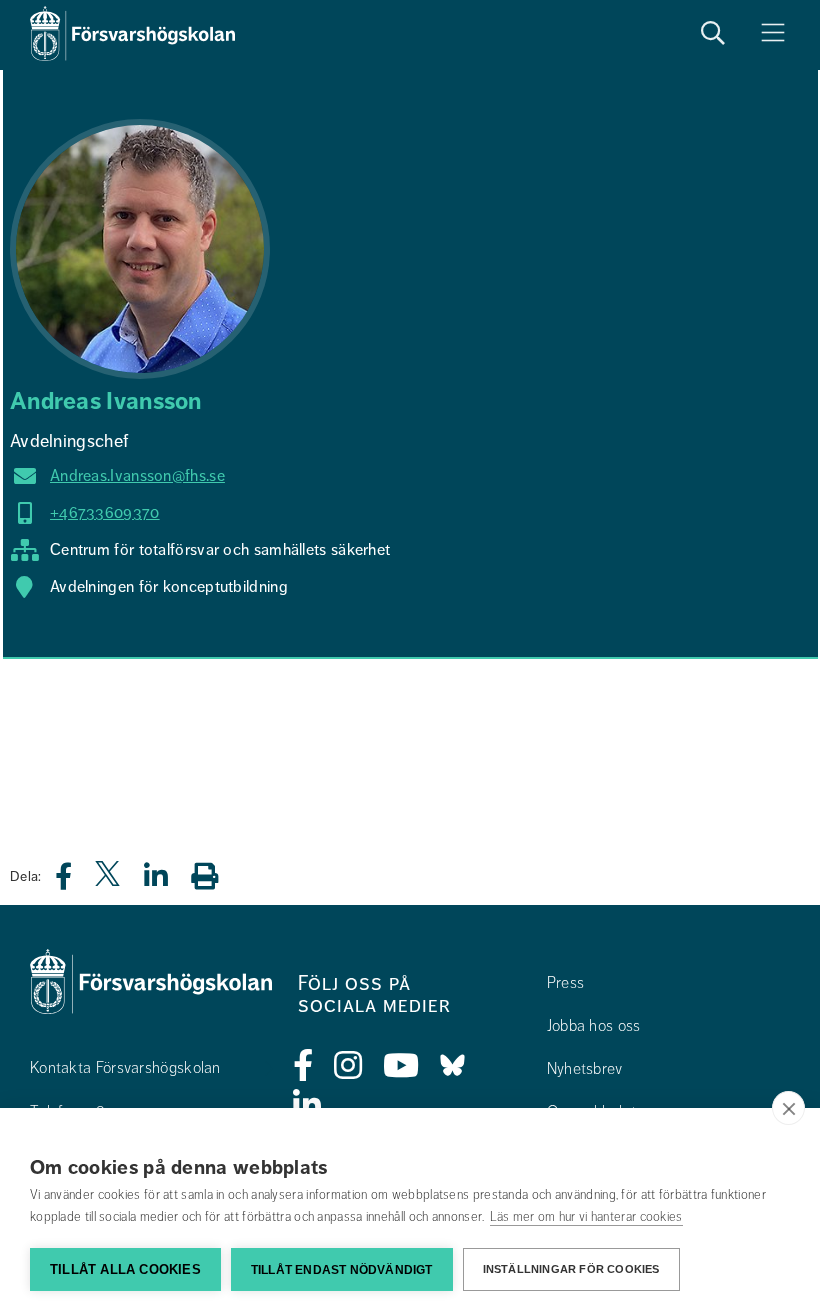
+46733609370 (105, 513)
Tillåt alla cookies (125, 1269)
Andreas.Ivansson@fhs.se (137, 476)
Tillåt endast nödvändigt (342, 1270)
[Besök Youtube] (401, 1066)
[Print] (214, 875)
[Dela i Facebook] (75, 881)
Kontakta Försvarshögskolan (125, 1068)
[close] (788, 1108)
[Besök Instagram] (348, 1066)
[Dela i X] (109, 881)
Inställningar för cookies (571, 1269)
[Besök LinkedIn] (307, 1106)
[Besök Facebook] (303, 1066)
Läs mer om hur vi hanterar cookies (586, 1217)
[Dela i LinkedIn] (168, 881)
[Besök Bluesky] (452, 1066)
